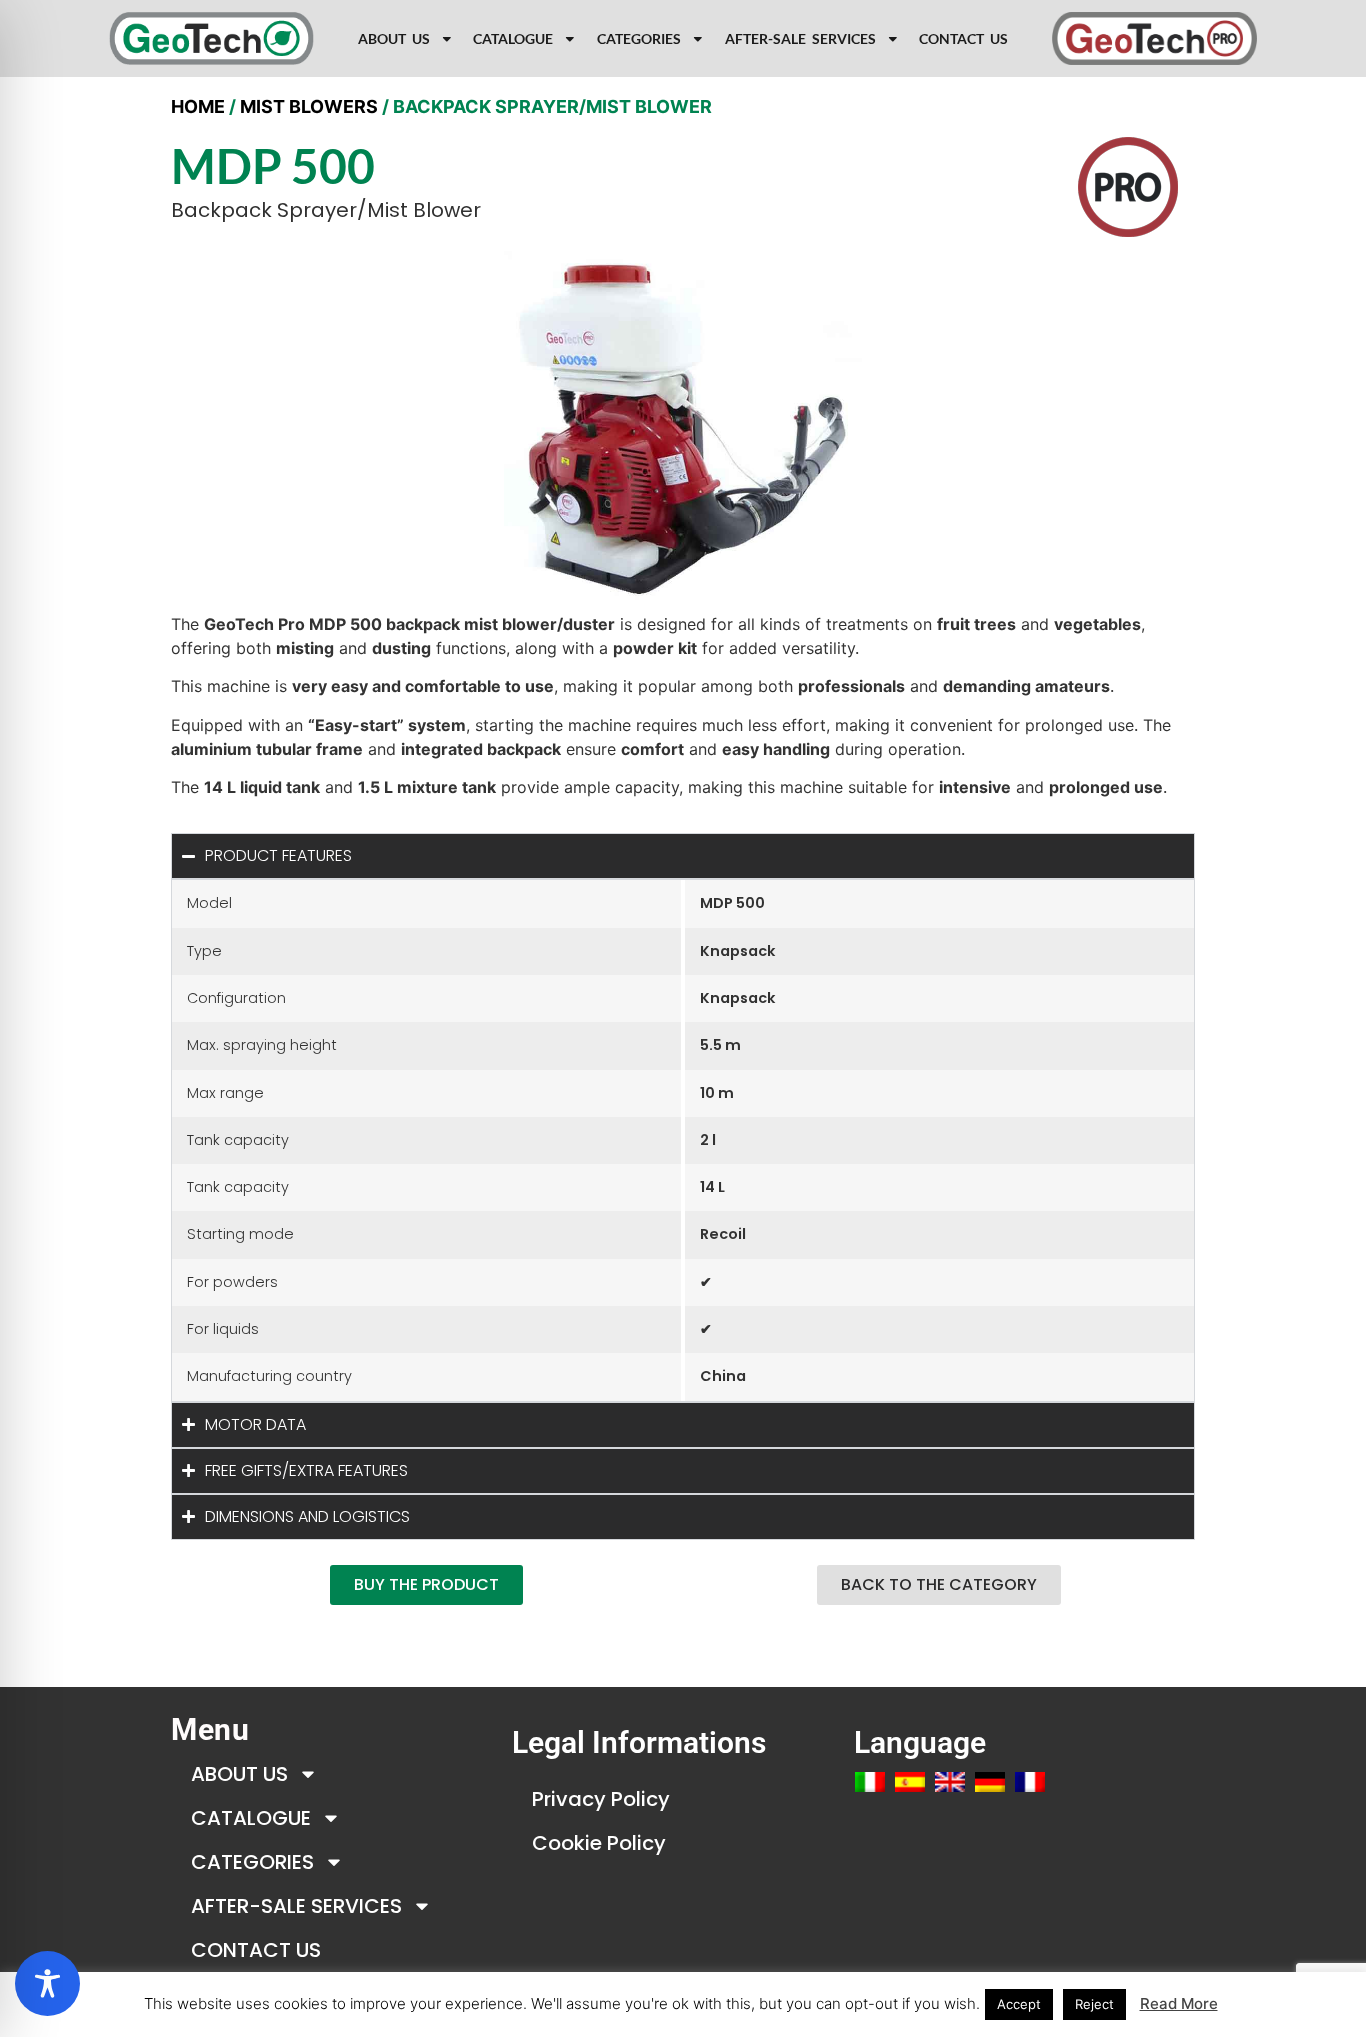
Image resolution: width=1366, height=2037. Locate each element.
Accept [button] (1019, 2004)
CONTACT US (963, 39)
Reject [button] (1094, 2004)
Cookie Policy (599, 1843)
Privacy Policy (601, 1799)
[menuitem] (870, 1782)
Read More (1179, 2003)
